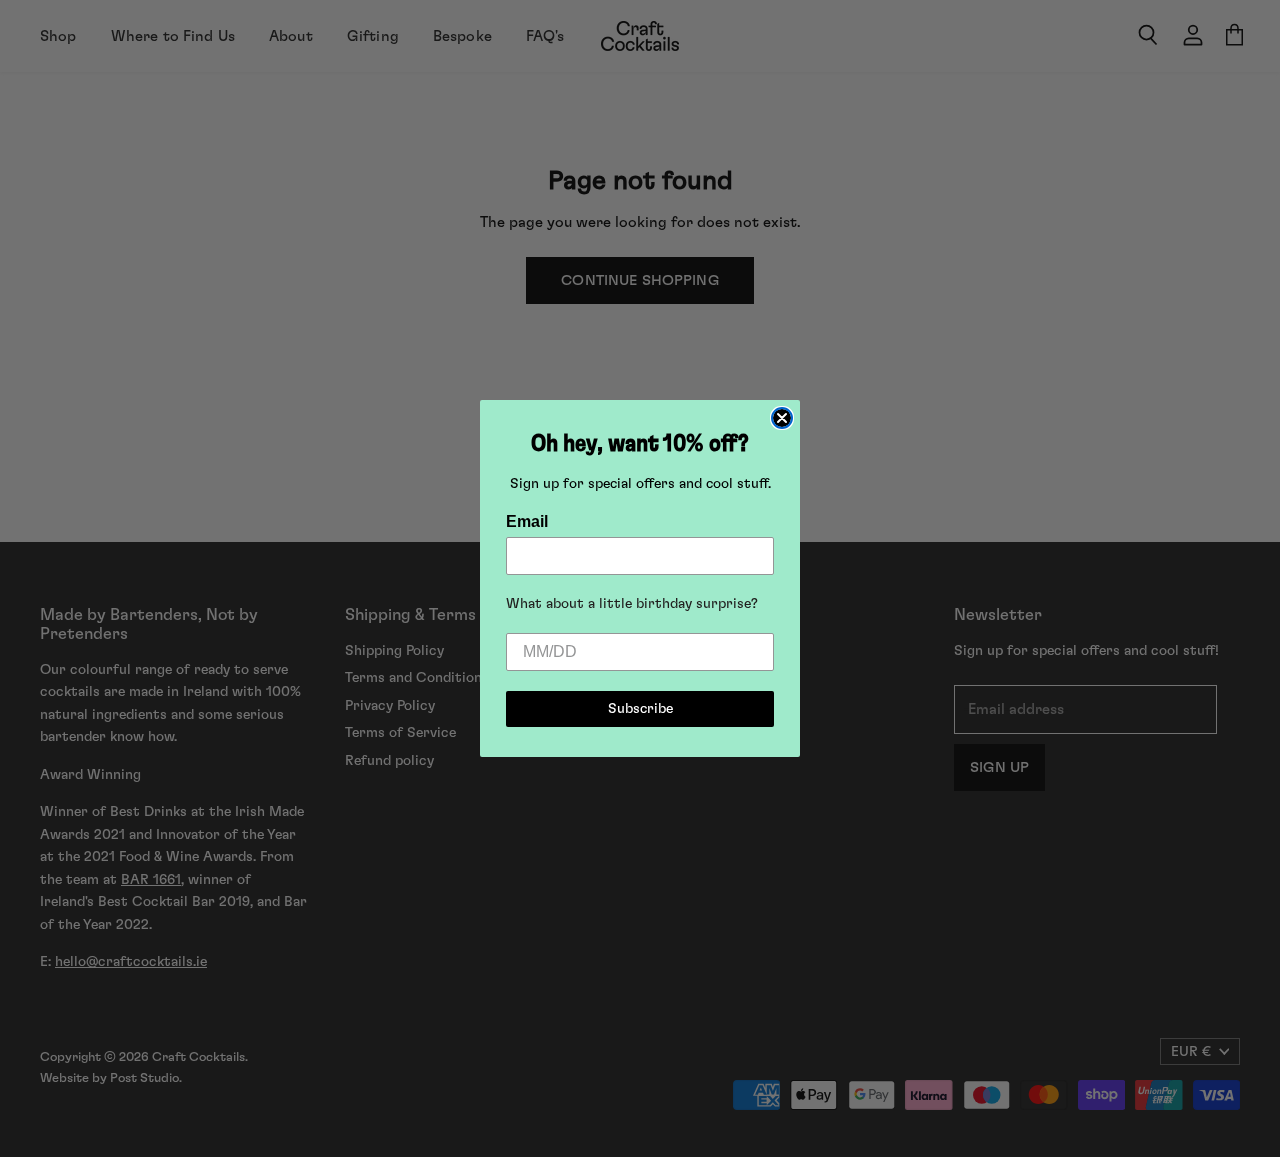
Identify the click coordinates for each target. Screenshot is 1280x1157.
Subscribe (640, 709)
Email (527, 521)
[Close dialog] (782, 418)
